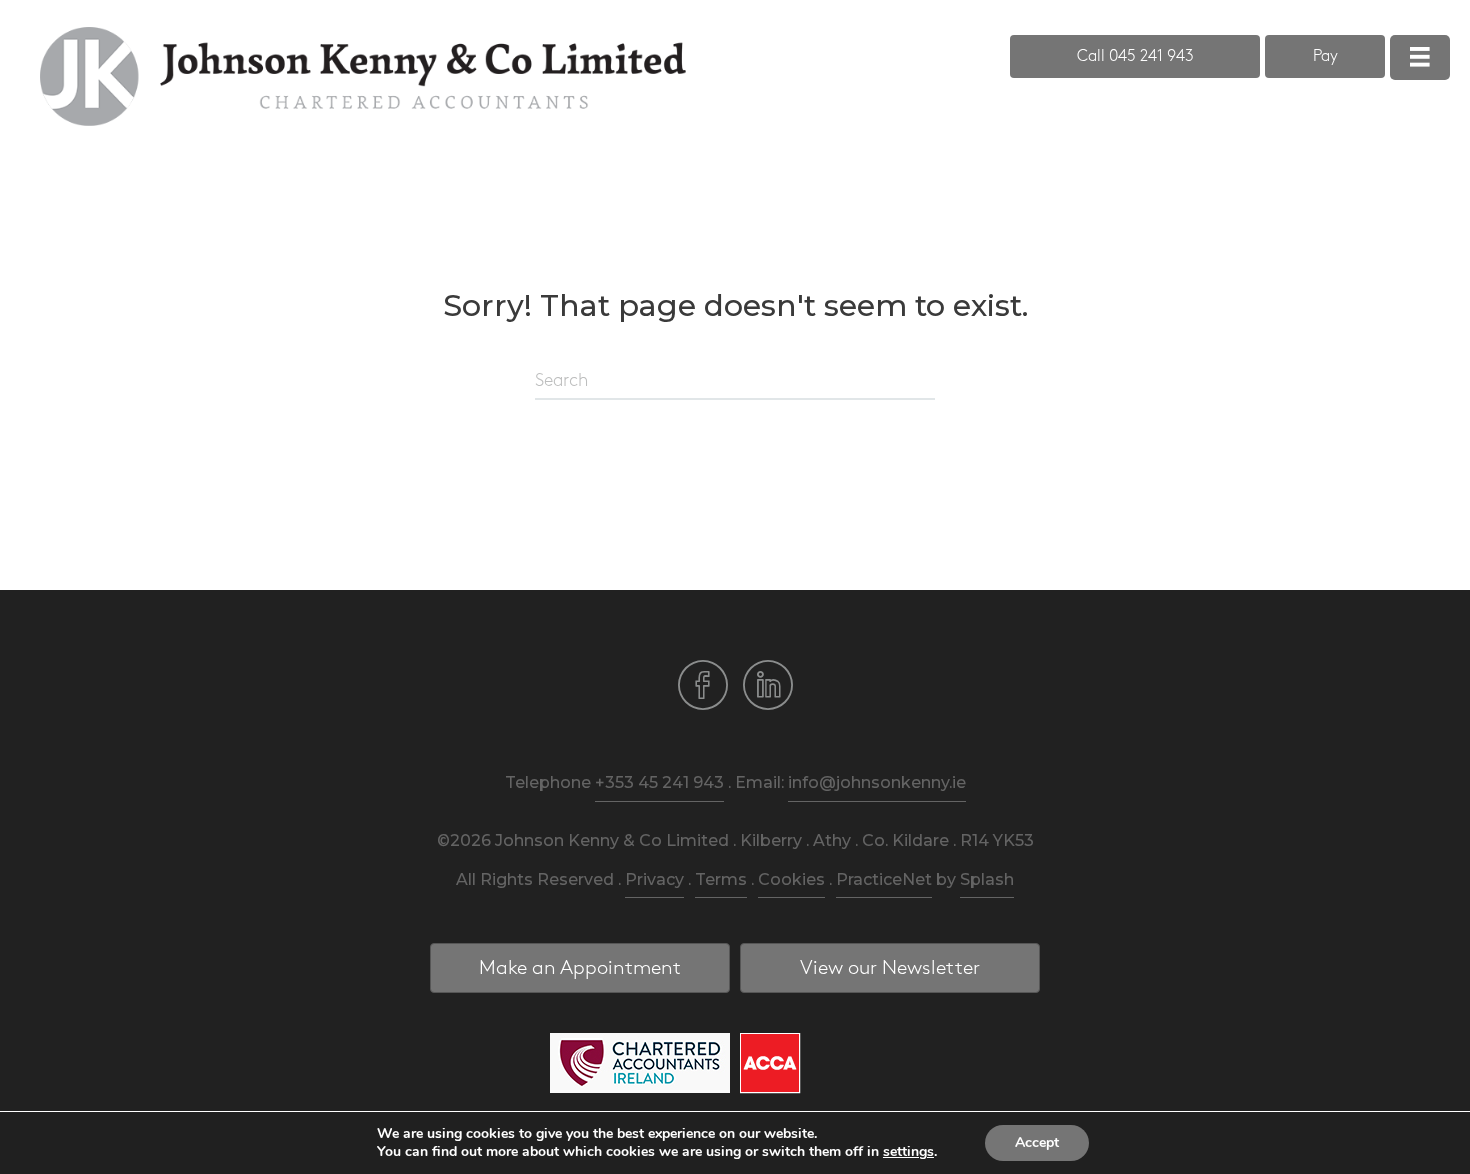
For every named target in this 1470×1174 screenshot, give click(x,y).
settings (908, 1152)
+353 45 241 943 (659, 782)
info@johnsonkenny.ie (877, 782)
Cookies (791, 879)
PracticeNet (884, 879)
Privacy (654, 879)
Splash (987, 879)
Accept (1037, 1142)
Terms (721, 879)
